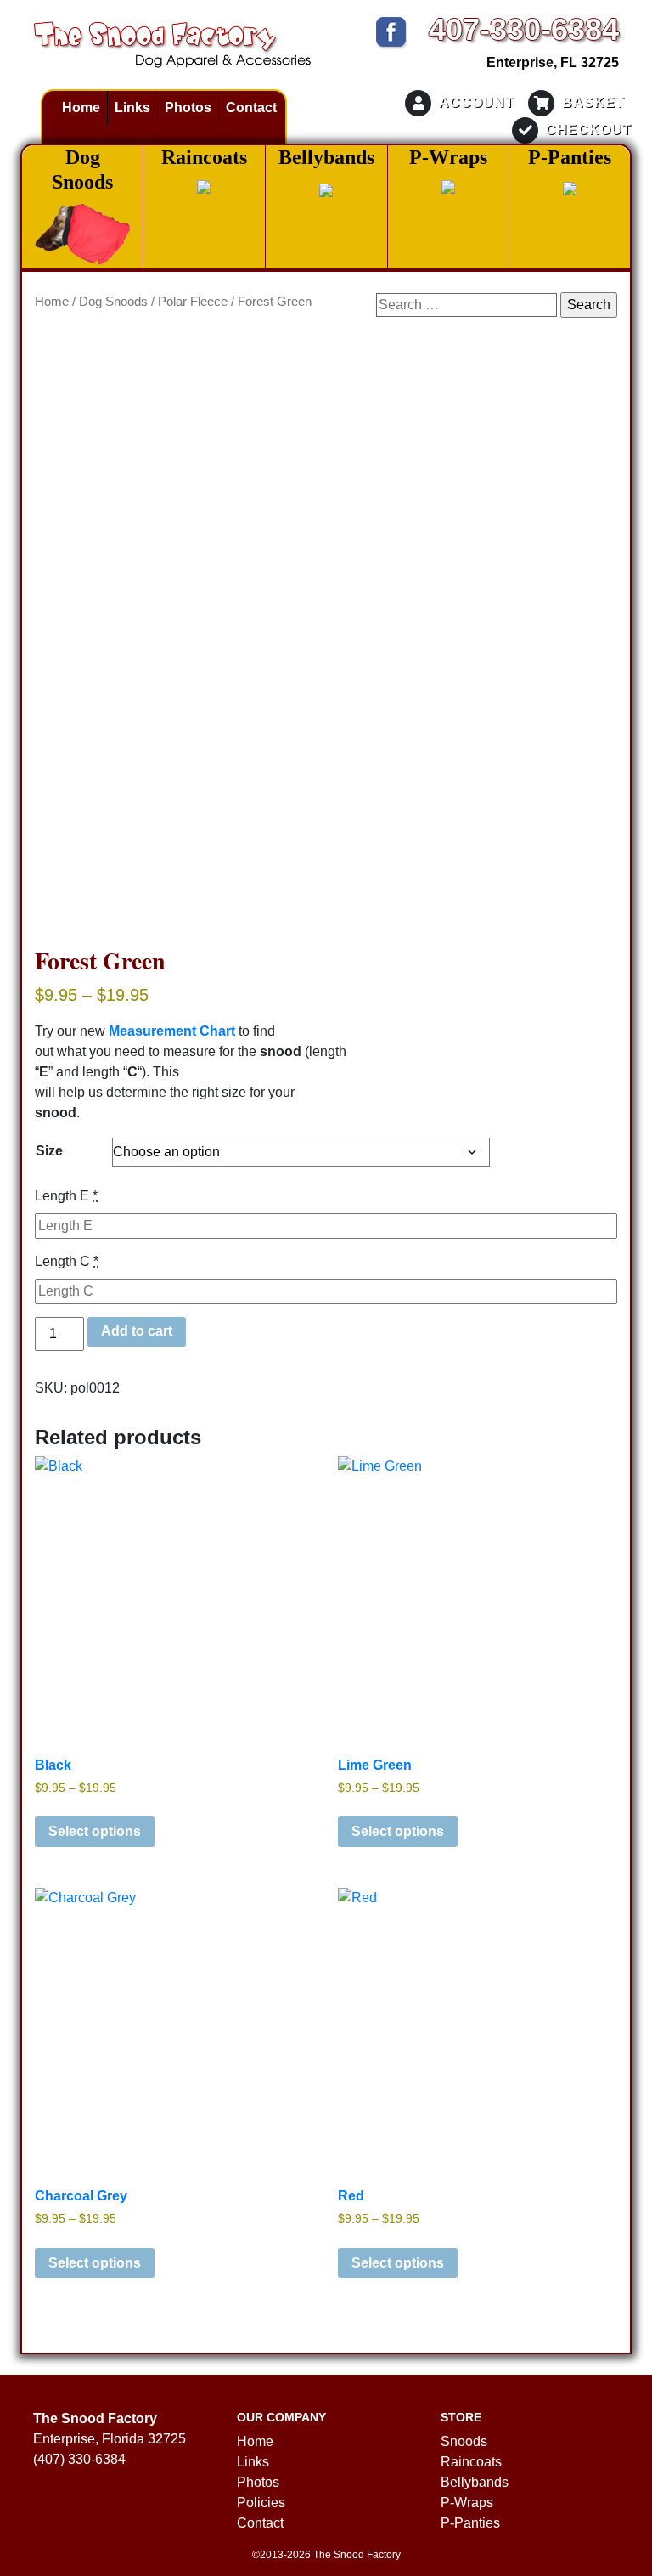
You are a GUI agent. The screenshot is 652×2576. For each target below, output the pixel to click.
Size (49, 1151)
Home (81, 107)
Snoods (464, 2441)
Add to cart (137, 1331)
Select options (95, 1831)
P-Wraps (467, 2503)
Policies (261, 2503)
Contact (251, 107)
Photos (188, 107)
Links (132, 107)
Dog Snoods (113, 302)
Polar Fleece (193, 302)
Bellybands (475, 2482)
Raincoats (471, 2462)
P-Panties (470, 2523)
